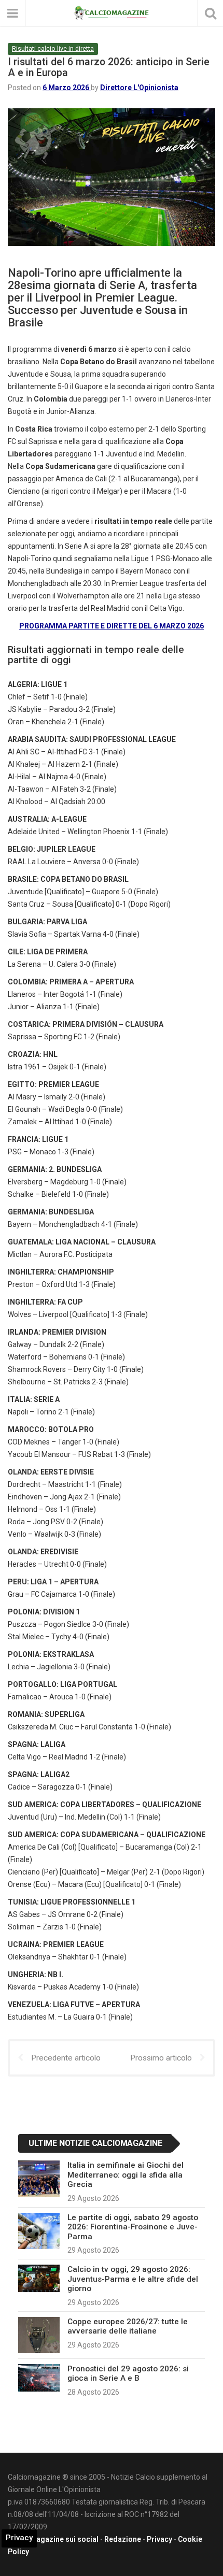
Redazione (123, 2539)
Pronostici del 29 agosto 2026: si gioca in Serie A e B (128, 2373)
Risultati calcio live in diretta (53, 48)
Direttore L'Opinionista (139, 88)
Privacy (159, 2539)
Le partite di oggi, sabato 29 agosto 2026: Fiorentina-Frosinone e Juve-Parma (133, 2227)
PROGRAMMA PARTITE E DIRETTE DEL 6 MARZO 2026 (112, 626)
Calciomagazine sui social (53, 2539)
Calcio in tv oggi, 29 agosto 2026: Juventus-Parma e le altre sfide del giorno (133, 2279)
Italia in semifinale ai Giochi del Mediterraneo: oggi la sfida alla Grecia (126, 2175)
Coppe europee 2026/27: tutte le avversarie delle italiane (128, 2326)
